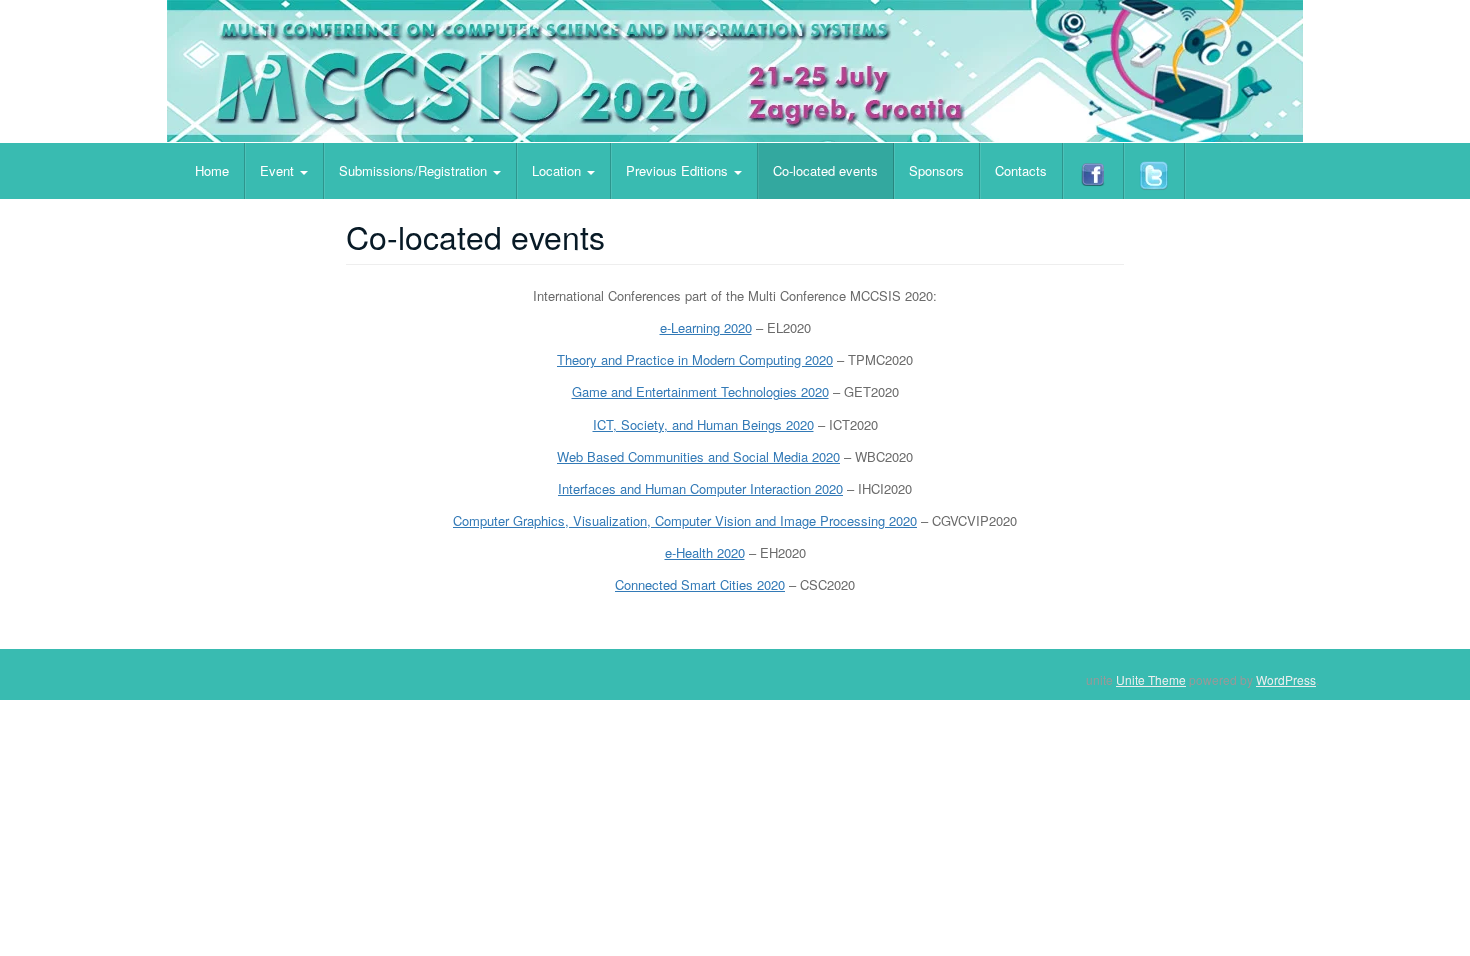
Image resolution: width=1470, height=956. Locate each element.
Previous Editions (679, 170)
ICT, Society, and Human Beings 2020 (703, 424)
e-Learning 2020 (706, 327)
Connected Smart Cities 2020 (700, 584)
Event (279, 170)
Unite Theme (1151, 679)
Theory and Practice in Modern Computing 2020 (695, 359)
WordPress (1286, 679)
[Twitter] (1154, 171)
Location (558, 170)
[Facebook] (1093, 171)
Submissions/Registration (415, 170)
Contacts (1021, 170)
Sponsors (936, 170)
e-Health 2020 (705, 552)
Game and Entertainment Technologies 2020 (700, 391)
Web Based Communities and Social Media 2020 (698, 456)
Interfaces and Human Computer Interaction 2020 (700, 488)
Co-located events (825, 170)
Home (212, 170)
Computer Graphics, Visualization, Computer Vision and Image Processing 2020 (685, 520)
